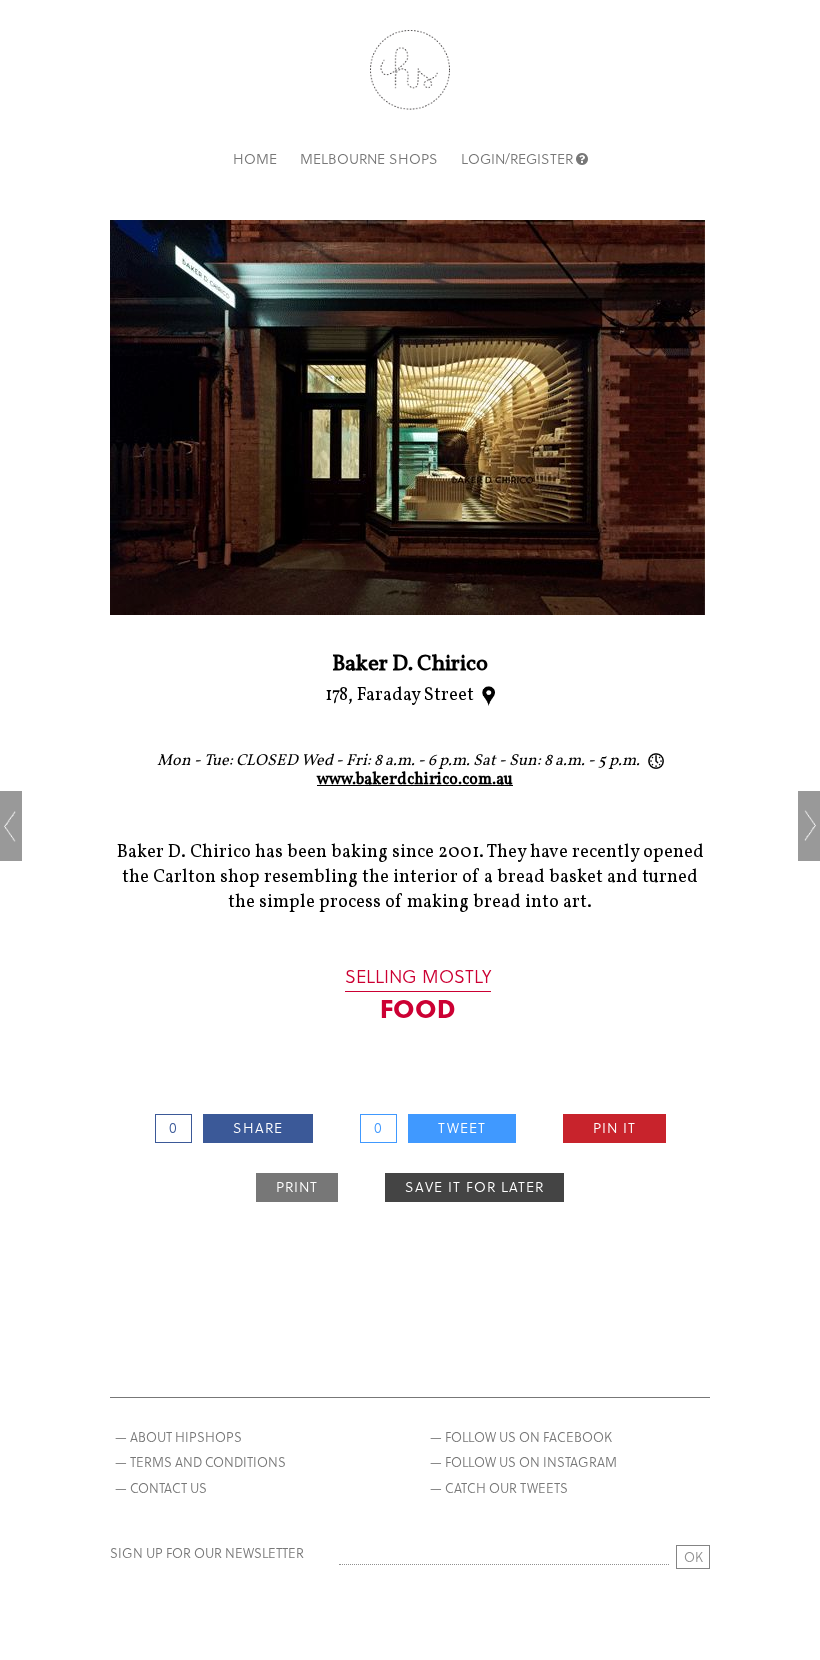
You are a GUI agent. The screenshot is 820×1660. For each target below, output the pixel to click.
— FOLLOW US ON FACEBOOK (521, 1436)
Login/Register (517, 158)
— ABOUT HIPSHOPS (178, 1436)
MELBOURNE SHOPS (369, 158)
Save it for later (474, 1186)
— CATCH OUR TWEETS (499, 1487)
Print (297, 1186)
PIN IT (614, 1127)
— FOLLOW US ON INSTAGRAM (523, 1461)
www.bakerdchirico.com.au (415, 780)
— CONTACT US (161, 1487)
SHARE (258, 1127)
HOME (255, 158)
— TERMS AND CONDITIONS (200, 1461)
